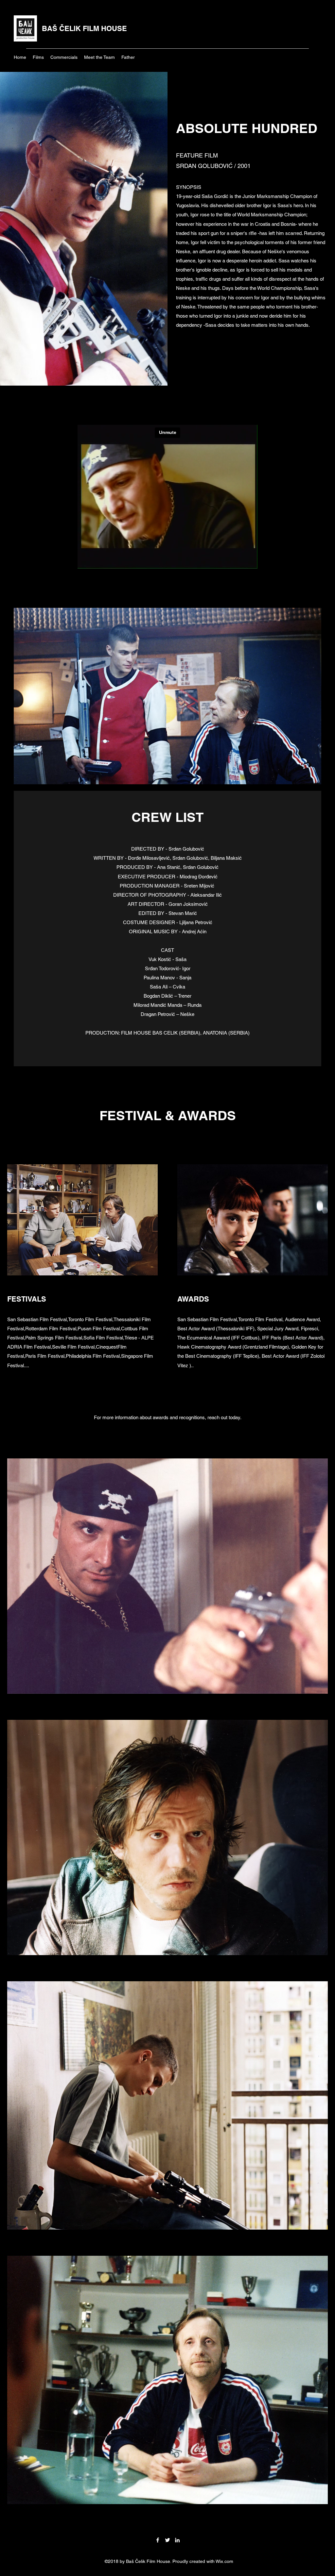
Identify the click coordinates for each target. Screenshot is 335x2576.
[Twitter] (167, 2540)
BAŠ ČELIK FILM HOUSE (84, 28)
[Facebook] (158, 2540)
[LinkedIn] (177, 2540)
